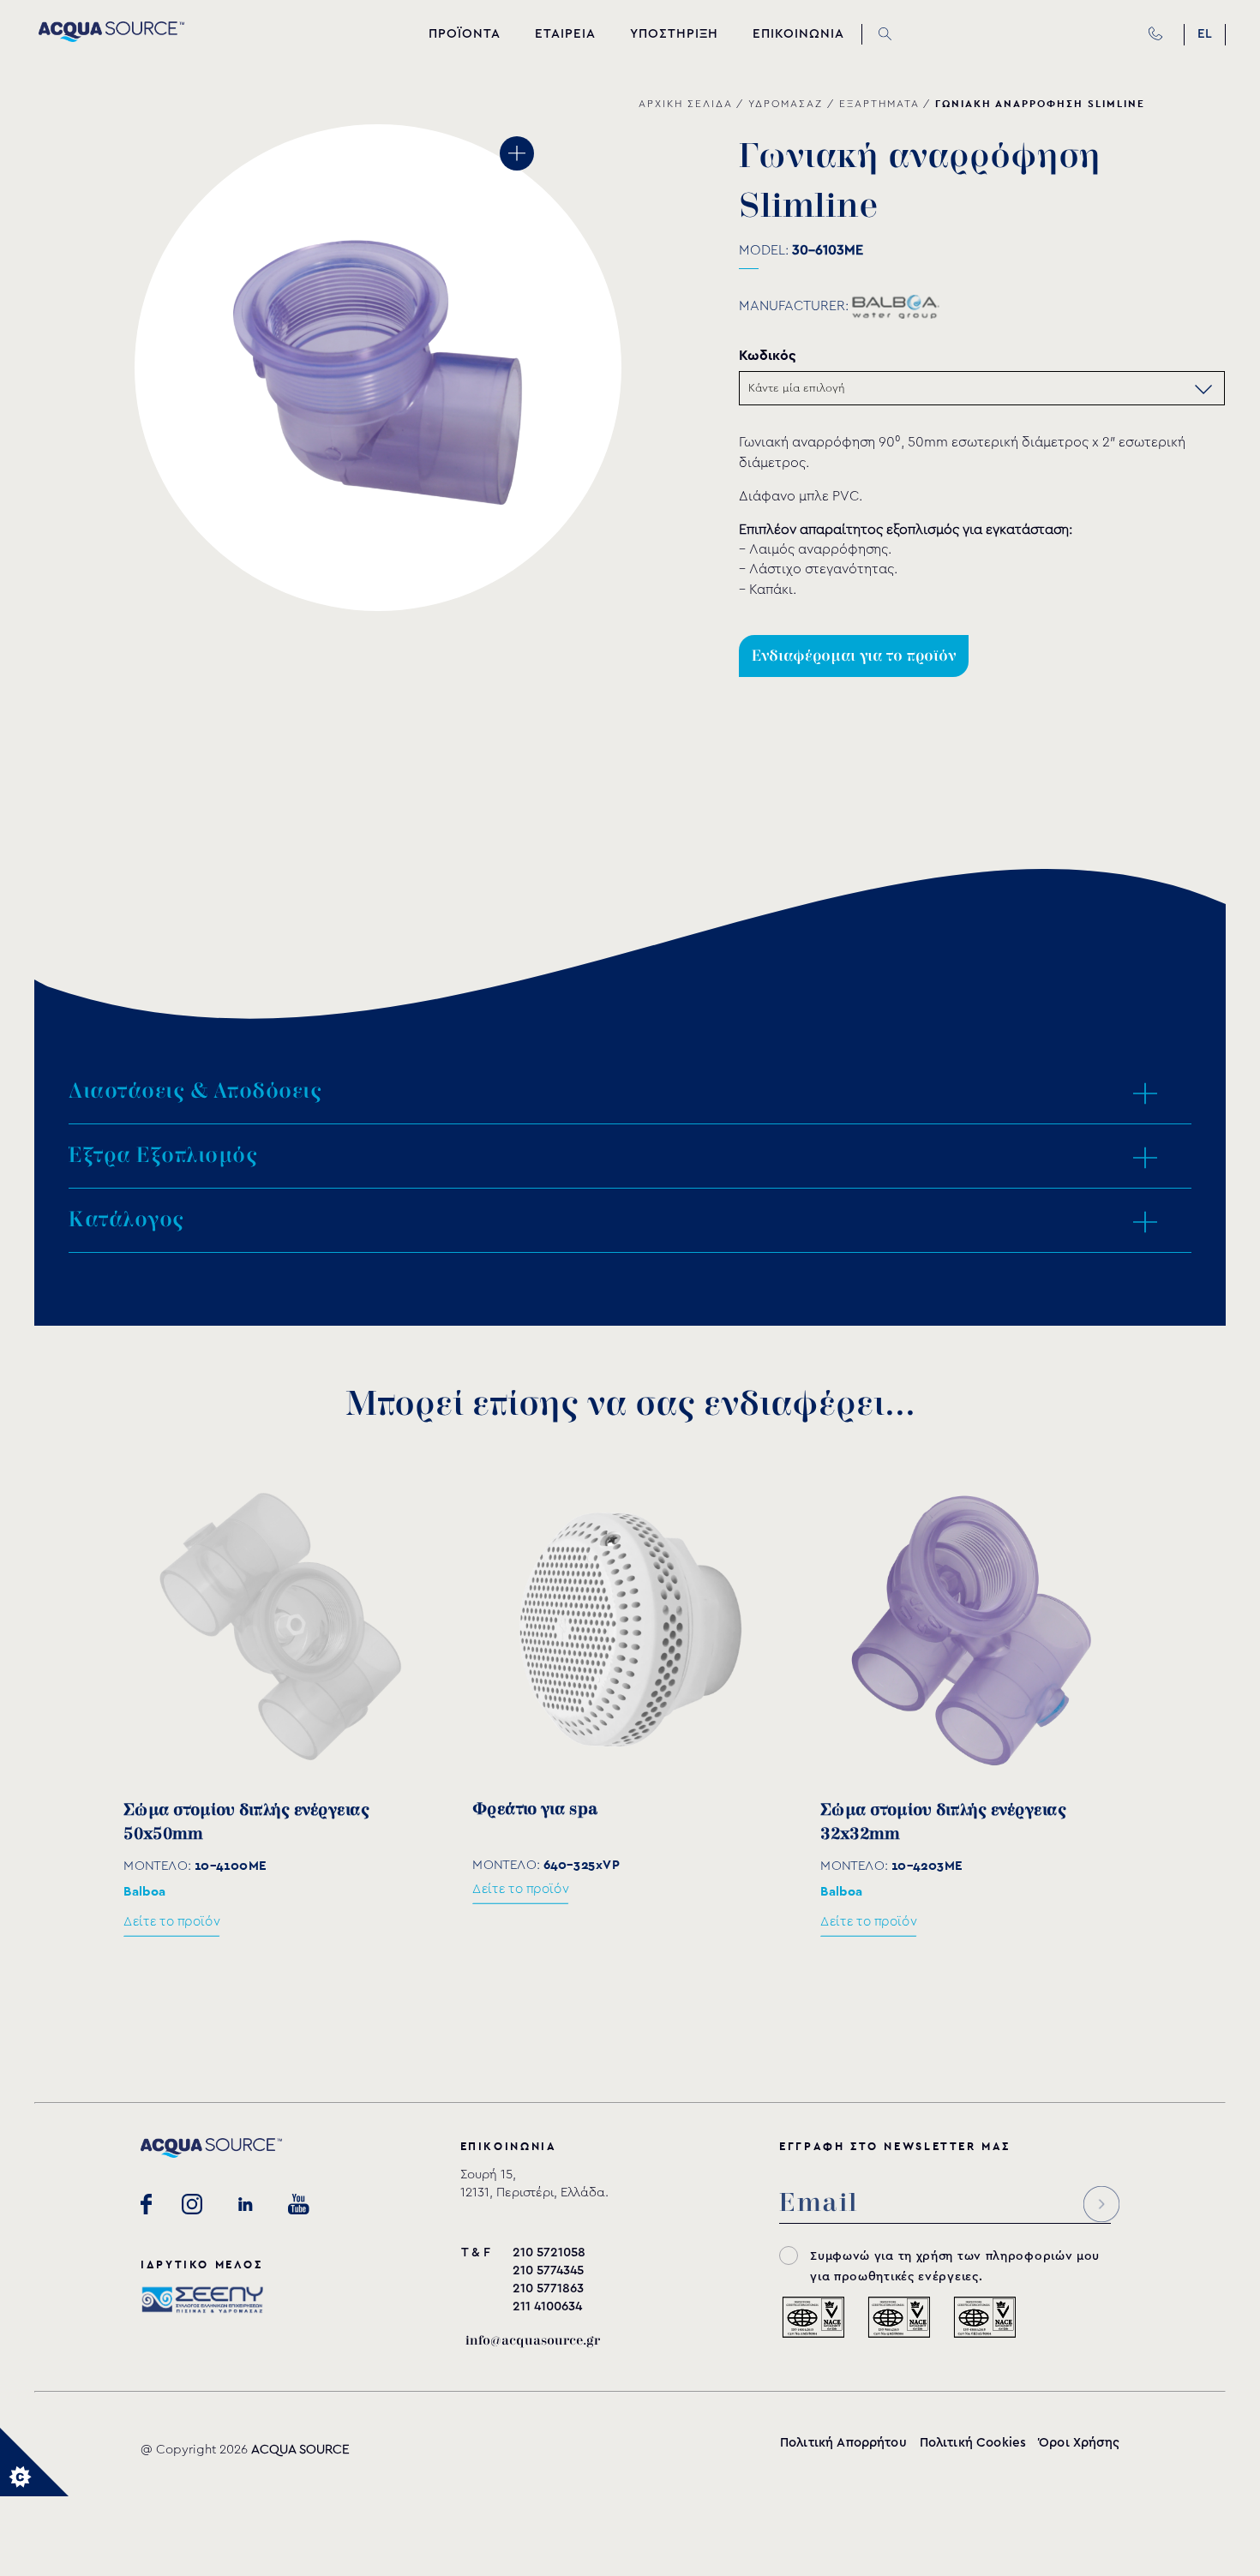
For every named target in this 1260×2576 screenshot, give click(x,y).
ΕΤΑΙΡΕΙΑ (565, 34)
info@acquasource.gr (533, 2341)
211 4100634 (547, 2306)
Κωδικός (768, 355)
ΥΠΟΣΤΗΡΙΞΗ (674, 34)
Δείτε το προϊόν (171, 1922)
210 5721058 (549, 2253)
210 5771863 (548, 2288)
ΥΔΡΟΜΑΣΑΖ (786, 104)
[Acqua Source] (111, 38)
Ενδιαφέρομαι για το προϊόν (854, 656)
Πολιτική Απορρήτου (843, 2443)
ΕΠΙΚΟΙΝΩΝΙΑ (798, 34)
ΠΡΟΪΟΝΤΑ (465, 34)
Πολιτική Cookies (973, 2443)
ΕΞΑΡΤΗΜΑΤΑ (879, 104)
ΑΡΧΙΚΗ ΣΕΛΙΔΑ (685, 104)
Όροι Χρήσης (1079, 2443)
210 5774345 (548, 2270)
